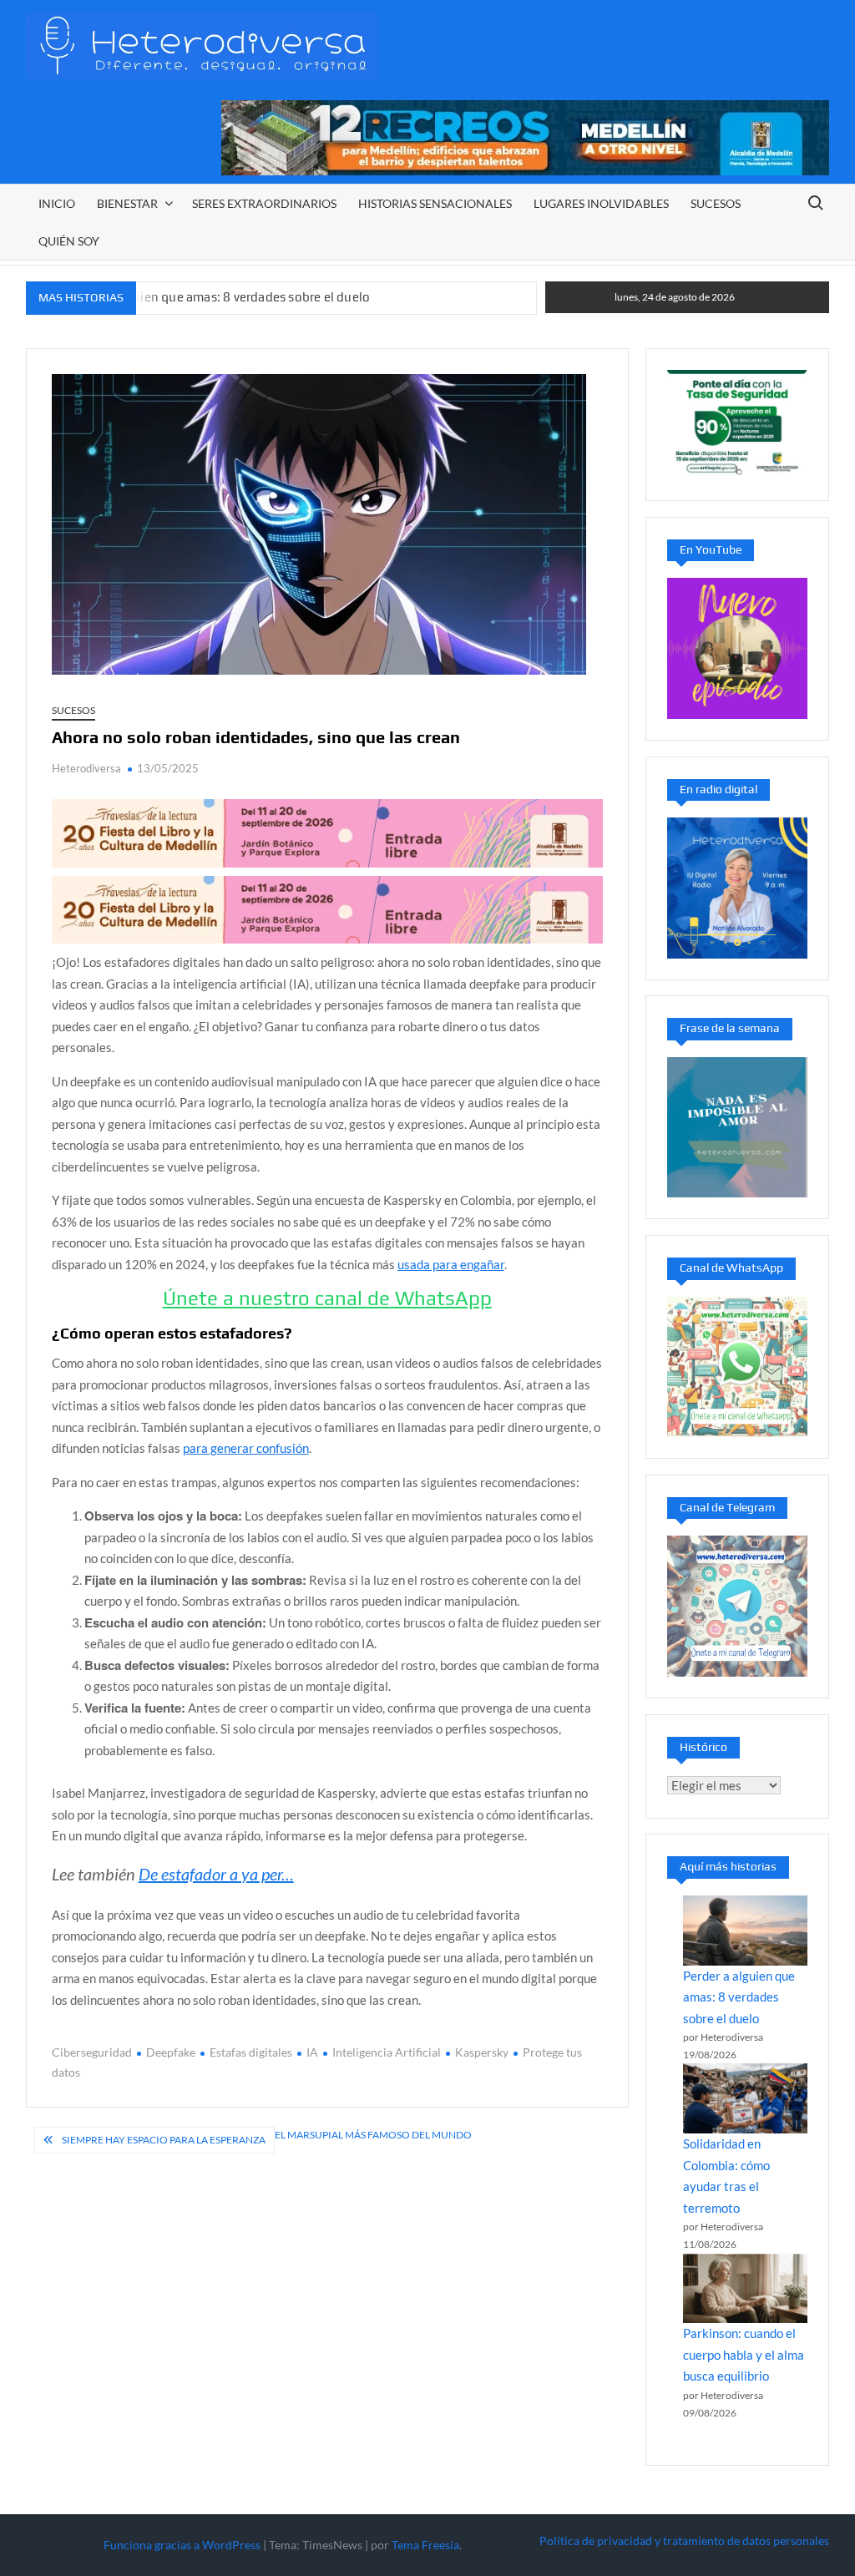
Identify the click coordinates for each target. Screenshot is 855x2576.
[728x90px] (327, 832)
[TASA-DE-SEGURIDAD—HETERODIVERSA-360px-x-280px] (738, 423)
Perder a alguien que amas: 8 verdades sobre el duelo (218, 297)
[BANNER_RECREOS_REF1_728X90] (525, 136)
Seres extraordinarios (264, 203)
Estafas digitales (251, 2052)
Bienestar (127, 203)
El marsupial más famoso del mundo (373, 2135)
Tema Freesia (425, 2545)
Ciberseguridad (92, 2052)
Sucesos (716, 203)
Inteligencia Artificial (387, 2052)
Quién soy (69, 241)
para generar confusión (246, 1448)
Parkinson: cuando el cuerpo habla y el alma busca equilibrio (744, 2354)
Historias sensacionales (435, 203)
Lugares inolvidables (601, 203)
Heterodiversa (86, 768)
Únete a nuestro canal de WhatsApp (327, 1298)
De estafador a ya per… (216, 1874)
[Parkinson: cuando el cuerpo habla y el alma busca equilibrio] (745, 2289)
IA (312, 2052)
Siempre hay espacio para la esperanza (164, 2140)
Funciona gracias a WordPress (182, 2545)
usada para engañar (451, 1264)
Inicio (57, 203)
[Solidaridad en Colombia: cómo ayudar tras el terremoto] (745, 2098)
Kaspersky (482, 2052)
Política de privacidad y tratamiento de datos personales (684, 2541)
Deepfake (171, 2052)
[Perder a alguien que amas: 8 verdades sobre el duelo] (745, 1931)
